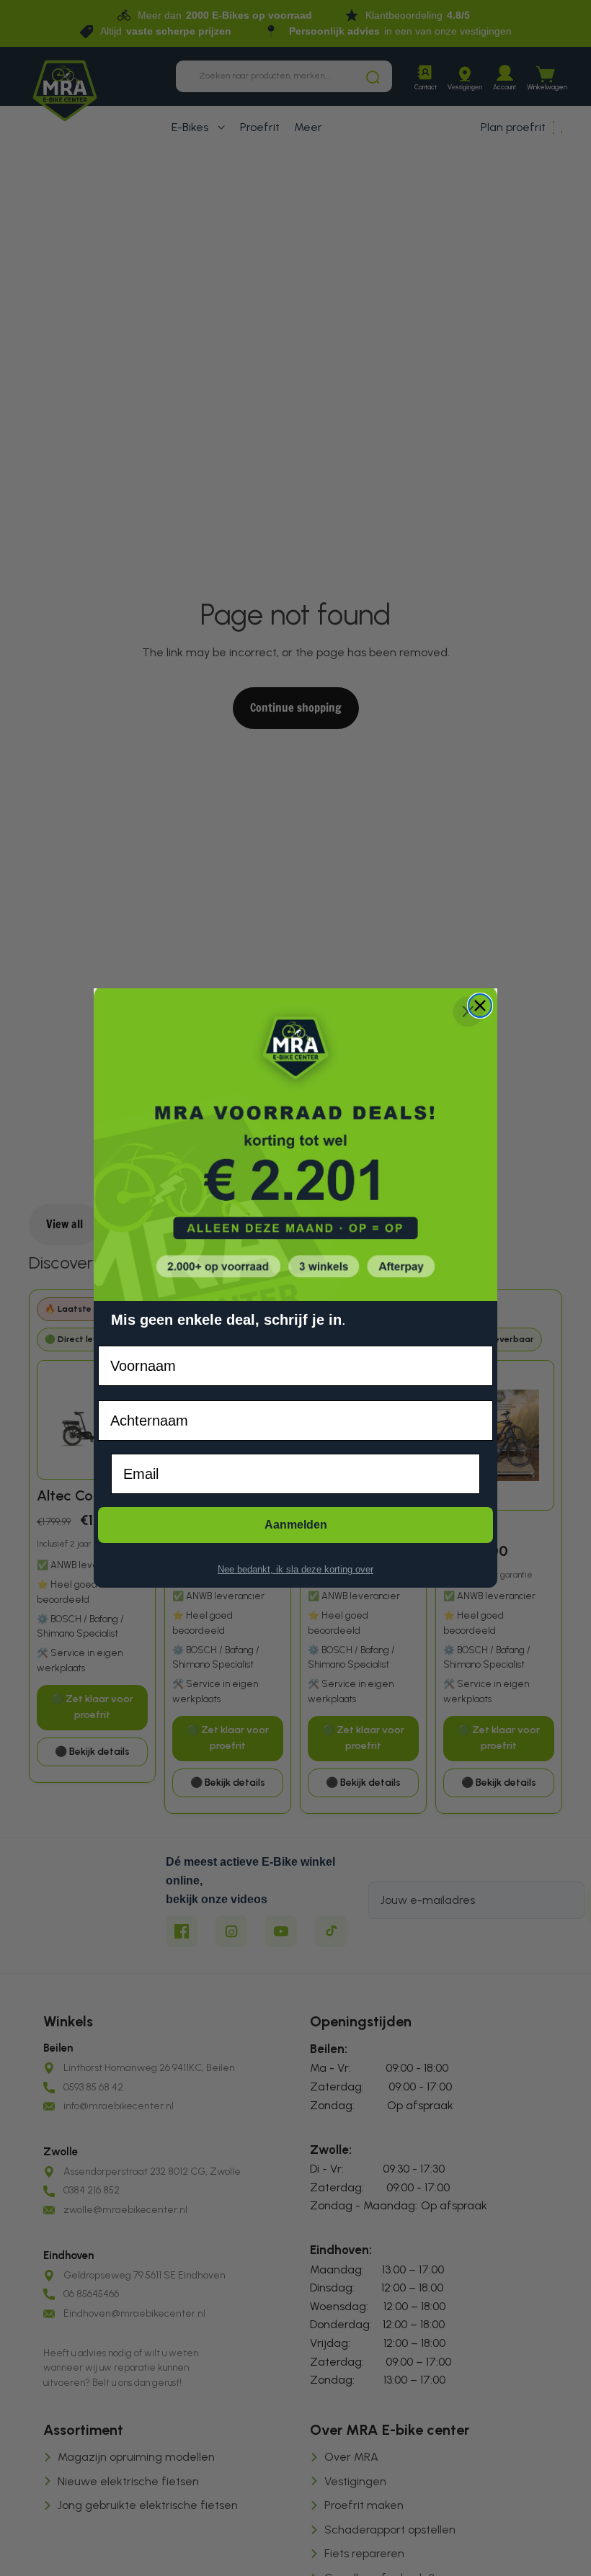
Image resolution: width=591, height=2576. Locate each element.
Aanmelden (296, 1525)
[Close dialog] (480, 1006)
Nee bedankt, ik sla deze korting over (295, 1569)
